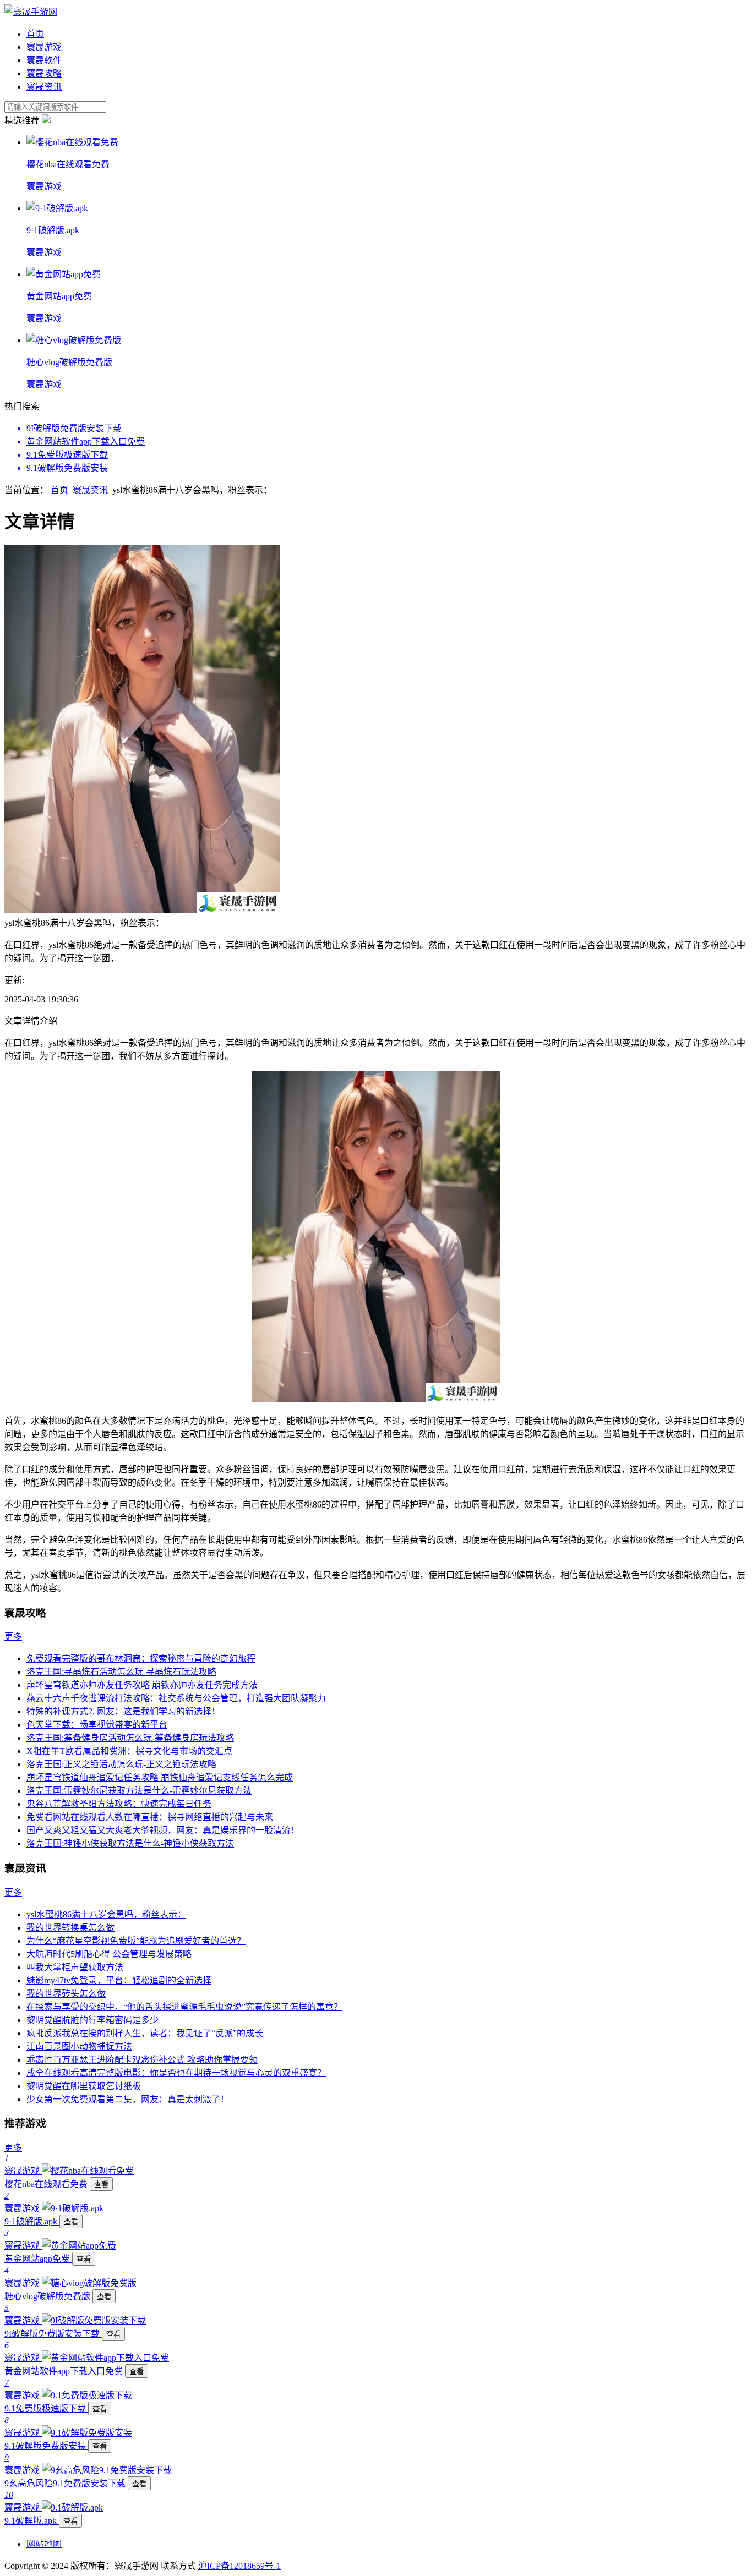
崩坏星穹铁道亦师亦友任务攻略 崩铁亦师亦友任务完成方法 (142, 1685)
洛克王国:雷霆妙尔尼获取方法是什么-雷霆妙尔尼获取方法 (139, 1791)
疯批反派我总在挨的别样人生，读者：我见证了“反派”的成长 (145, 2033)
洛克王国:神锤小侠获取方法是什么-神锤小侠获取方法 (130, 1843)
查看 (101, 2185)
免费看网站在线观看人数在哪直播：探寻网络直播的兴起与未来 (150, 1817)
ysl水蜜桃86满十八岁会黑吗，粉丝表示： (106, 1914)
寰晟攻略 (44, 73)
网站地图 (44, 2544)
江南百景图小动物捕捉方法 (79, 2046)
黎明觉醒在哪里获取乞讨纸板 (84, 2086)
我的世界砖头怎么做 (66, 1994)
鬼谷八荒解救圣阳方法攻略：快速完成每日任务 (119, 1804)
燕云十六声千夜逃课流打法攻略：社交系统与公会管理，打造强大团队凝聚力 (176, 1698)
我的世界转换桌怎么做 (70, 1928)
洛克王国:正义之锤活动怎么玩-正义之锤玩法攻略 (121, 1764)
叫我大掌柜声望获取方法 (75, 1967)
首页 (35, 34)
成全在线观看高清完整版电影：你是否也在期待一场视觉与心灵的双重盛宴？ (176, 2073)
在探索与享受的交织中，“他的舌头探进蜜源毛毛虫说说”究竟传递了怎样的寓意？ (184, 2007)
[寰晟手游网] (31, 12)
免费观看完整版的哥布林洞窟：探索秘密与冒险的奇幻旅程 (141, 1659)
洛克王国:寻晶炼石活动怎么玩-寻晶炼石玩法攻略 (121, 1672)
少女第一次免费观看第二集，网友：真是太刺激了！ (128, 2099)
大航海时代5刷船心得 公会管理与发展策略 (109, 1954)
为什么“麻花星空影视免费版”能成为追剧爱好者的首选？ (136, 1941)
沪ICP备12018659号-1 (239, 2566)
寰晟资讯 (44, 87)
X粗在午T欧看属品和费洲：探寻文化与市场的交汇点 (129, 1751)
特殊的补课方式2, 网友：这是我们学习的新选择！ (123, 1711)
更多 (13, 1637)
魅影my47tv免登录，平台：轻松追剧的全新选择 (119, 1980)
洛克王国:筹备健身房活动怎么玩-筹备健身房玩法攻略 (130, 1738)
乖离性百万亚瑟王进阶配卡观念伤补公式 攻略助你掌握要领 (142, 2060)
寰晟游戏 (44, 47)
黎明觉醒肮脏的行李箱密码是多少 (92, 2020)
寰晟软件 (44, 60)
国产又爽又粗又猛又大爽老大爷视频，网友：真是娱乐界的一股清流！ (163, 1830)
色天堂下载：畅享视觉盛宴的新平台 (97, 1725)
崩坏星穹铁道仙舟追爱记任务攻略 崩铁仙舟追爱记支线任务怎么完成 (160, 1777)
